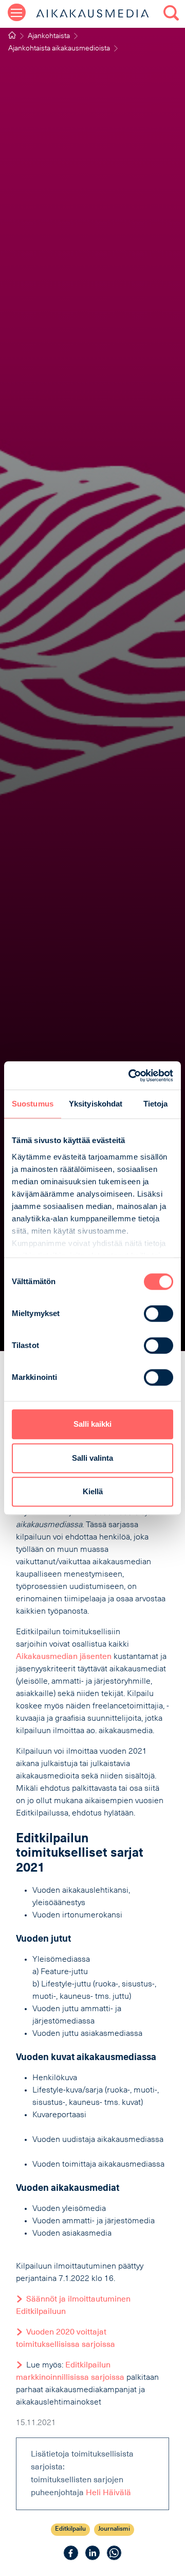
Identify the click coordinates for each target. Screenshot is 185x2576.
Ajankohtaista (49, 36)
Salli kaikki (92, 1424)
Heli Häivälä (108, 2493)
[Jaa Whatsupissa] (114, 2553)
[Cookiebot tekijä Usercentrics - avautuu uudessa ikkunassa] (131, 1076)
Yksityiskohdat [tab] (96, 1104)
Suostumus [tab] (33, 1104)
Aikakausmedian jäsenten (64, 1657)
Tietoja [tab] (156, 1104)
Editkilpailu (70, 2529)
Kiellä (93, 1491)
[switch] (159, 1313)
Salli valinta (92, 1458)
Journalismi (114, 2529)
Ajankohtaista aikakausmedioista (59, 49)
